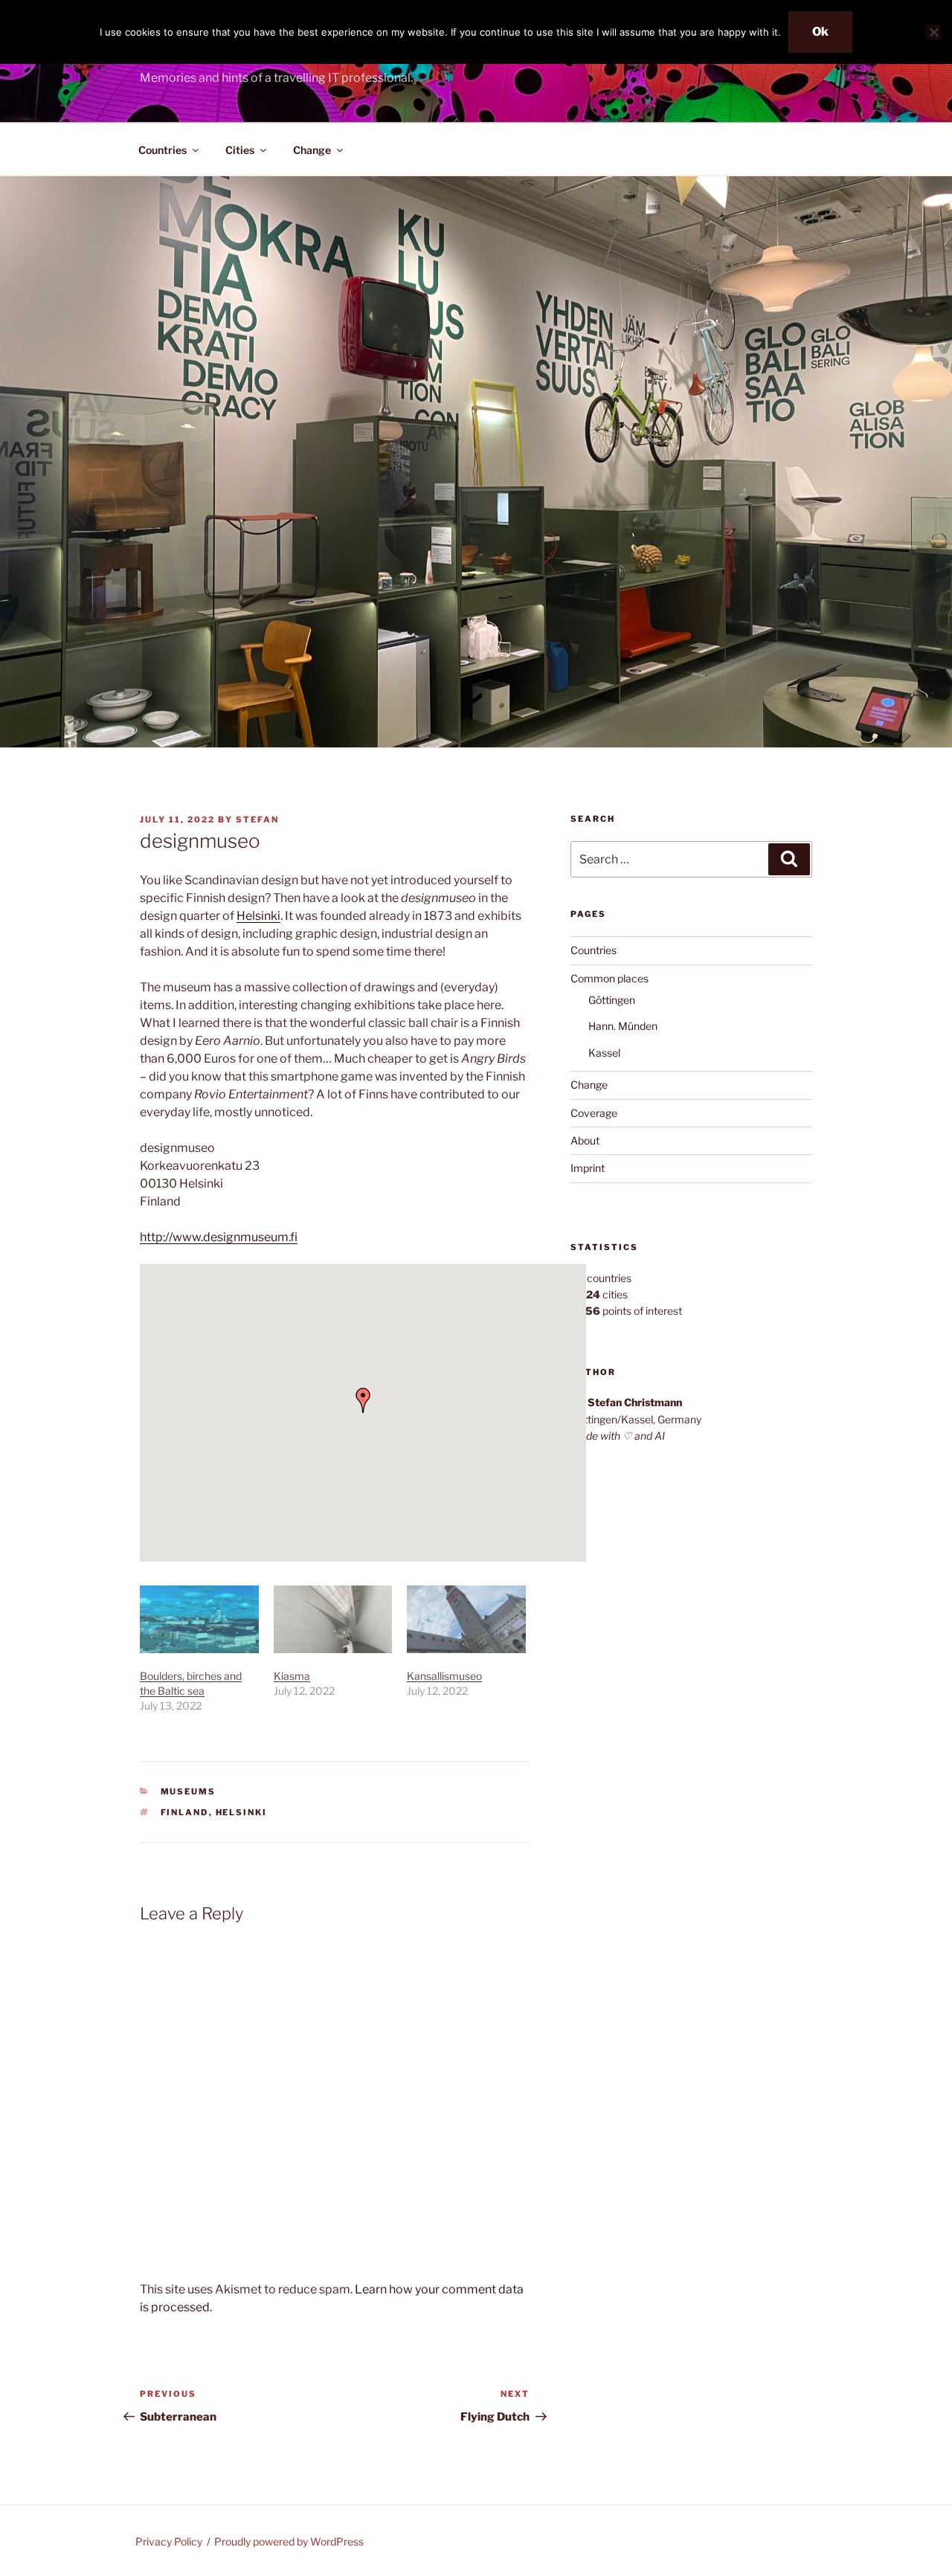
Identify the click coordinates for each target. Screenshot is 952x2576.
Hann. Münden (623, 1026)
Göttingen (612, 1000)
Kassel (604, 1053)
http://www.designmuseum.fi (219, 1237)
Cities (240, 150)
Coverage (594, 1113)
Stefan (257, 820)
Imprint (588, 1168)
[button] (363, 1400)
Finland (185, 1812)
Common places (610, 978)
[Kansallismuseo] (466, 1619)
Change (312, 150)
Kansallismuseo (444, 1676)
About (585, 1140)
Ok (820, 32)
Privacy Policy (169, 2541)
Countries (163, 150)
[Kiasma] (333, 1619)
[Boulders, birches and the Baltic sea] (199, 1619)
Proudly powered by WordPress (289, 2541)
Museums (189, 1791)
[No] (933, 32)
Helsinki (258, 916)
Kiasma (292, 1676)
